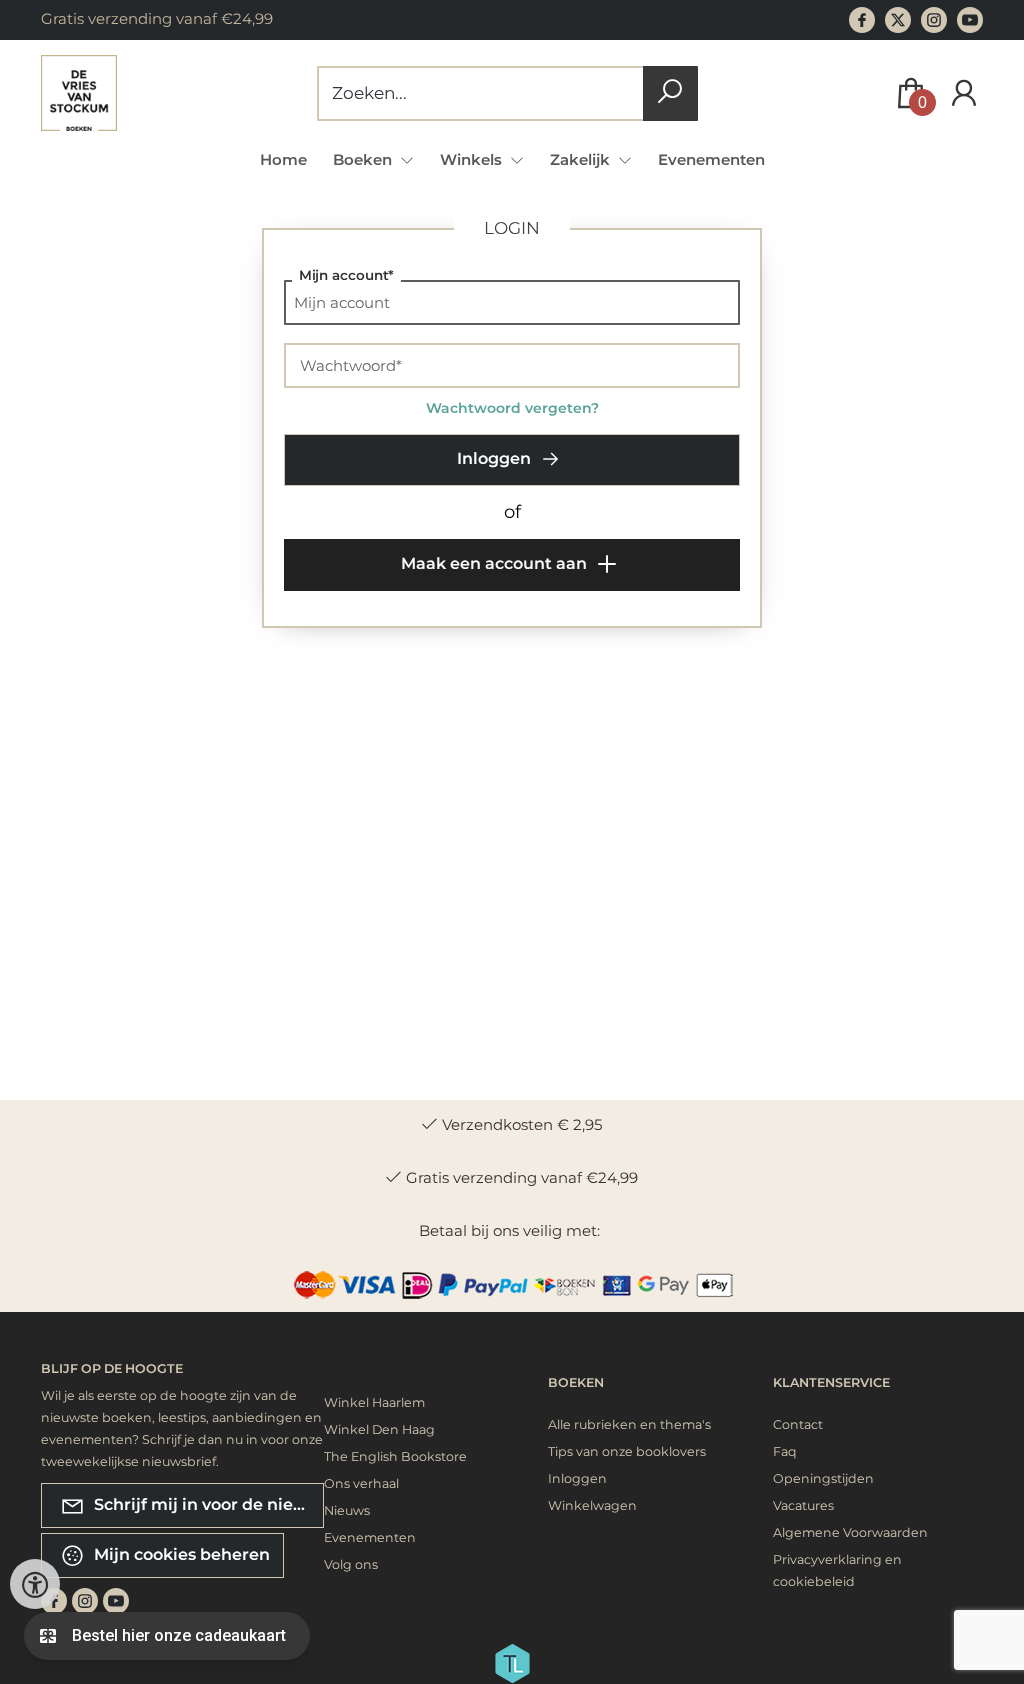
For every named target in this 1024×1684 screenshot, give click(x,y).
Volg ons (351, 1564)
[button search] (670, 93)
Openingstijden (823, 1478)
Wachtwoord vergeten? (512, 408)
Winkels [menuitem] (473, 159)
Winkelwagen (592, 1505)
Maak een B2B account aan (422, 660)
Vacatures (803, 1505)
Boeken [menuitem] (364, 159)
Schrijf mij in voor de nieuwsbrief (207, 1504)
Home (283, 159)
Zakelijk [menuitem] (582, 159)
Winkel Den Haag (379, 1429)
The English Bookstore (395, 1456)
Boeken (576, 1382)
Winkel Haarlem (374, 1402)
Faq (785, 1451)
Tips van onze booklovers (627, 1451)
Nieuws (347, 1510)
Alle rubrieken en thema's (629, 1424)
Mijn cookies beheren (180, 1554)
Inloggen (496, 458)
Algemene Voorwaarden (850, 1532)
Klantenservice (831, 1382)
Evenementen (711, 159)
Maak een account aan (496, 563)
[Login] (964, 93)
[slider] (319, 841)
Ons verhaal (361, 1483)
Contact (798, 1424)
